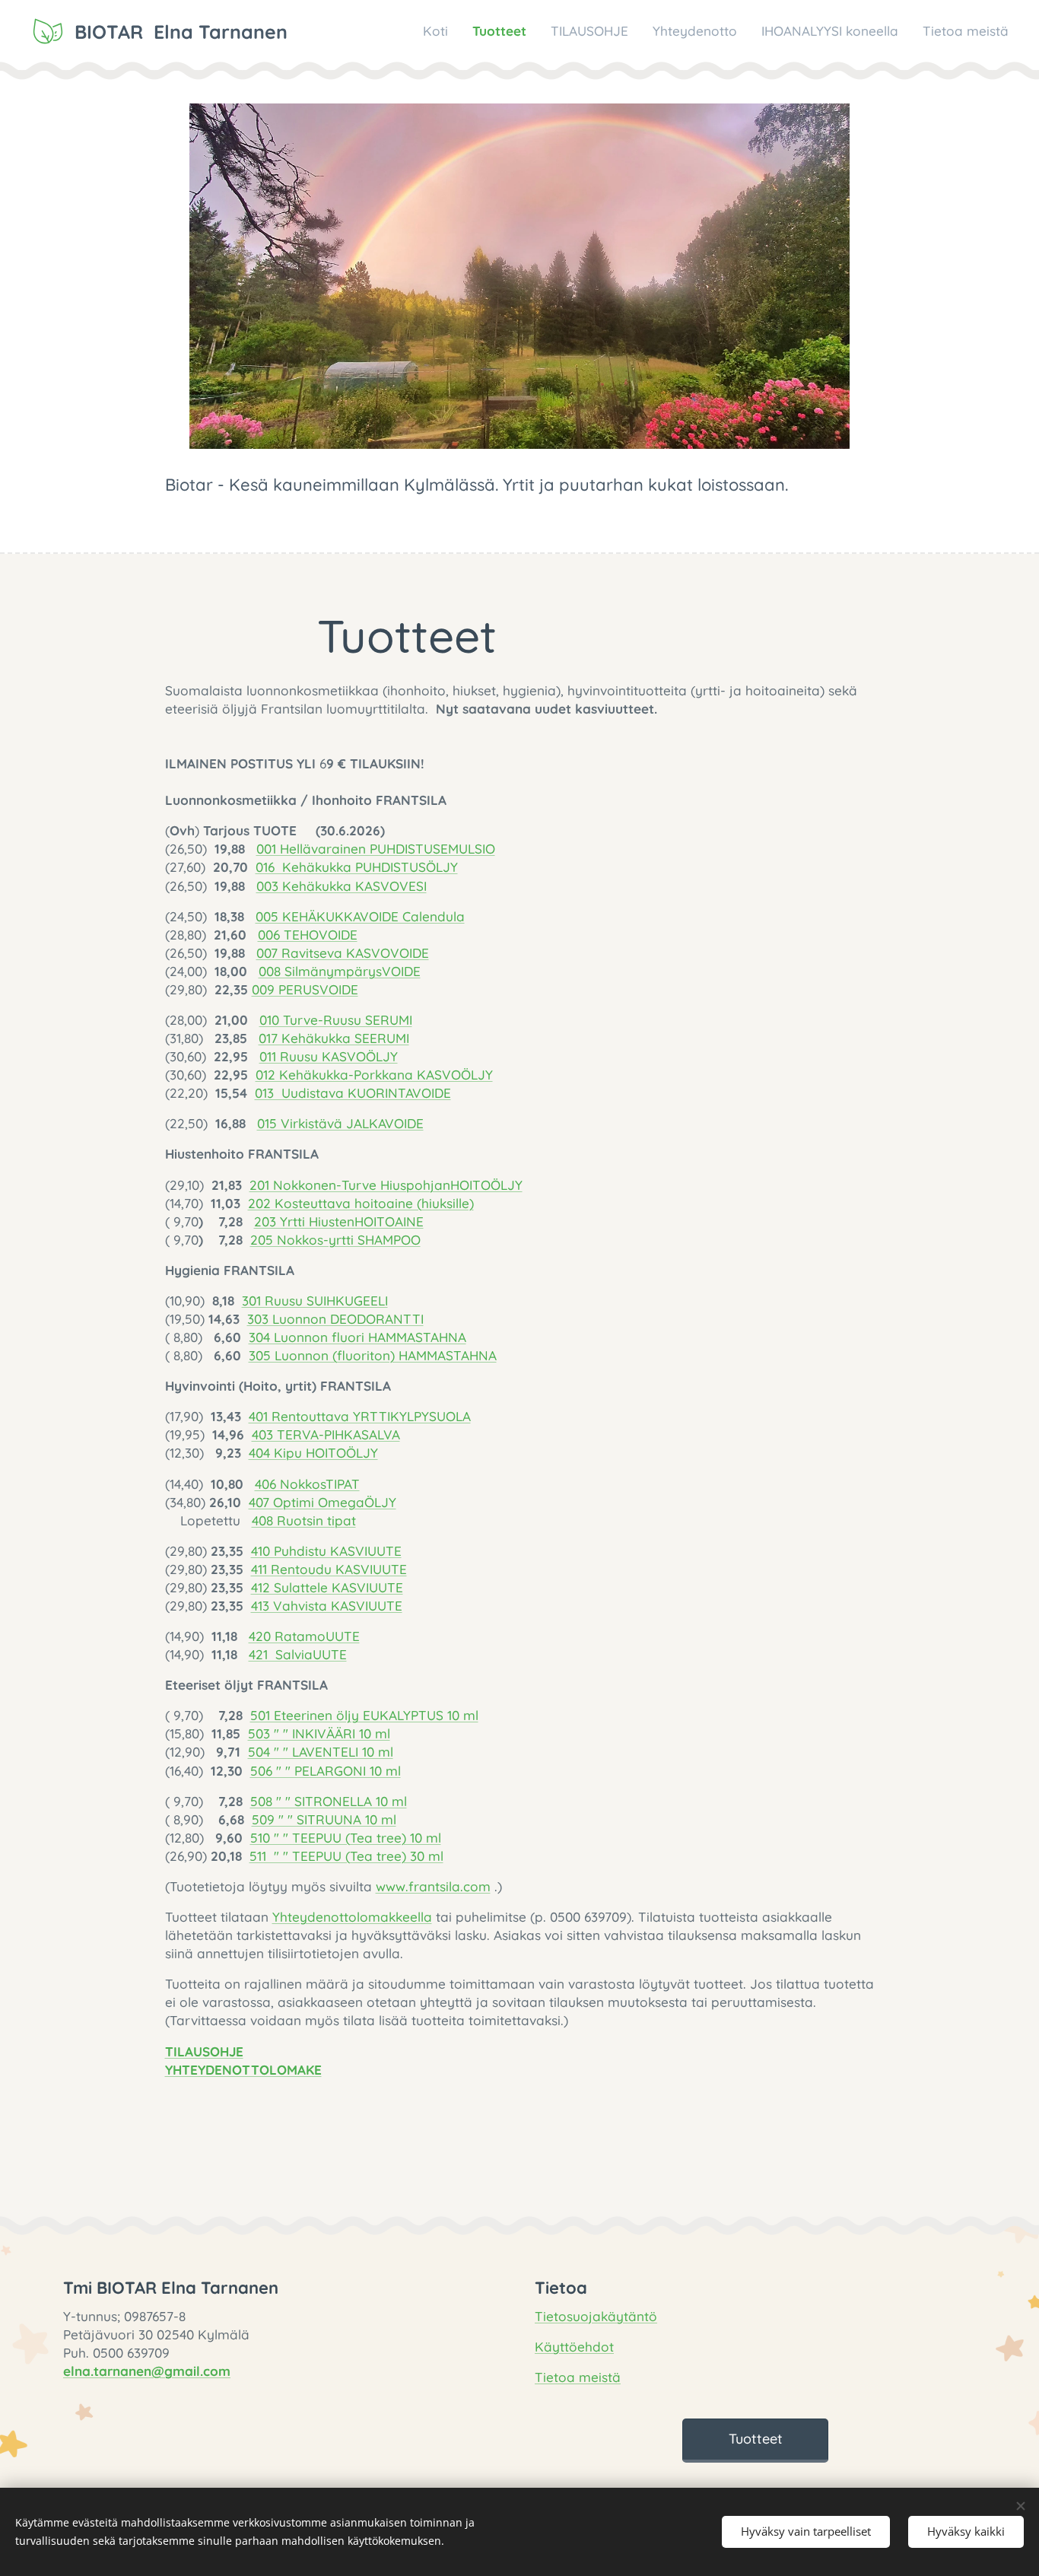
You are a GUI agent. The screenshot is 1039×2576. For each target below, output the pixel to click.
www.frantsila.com (433, 1886)
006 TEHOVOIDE (308, 935)
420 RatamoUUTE (304, 1636)
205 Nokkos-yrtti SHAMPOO (335, 1240)
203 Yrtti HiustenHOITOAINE (339, 1221)
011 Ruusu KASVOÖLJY (329, 1056)
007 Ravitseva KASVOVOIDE (343, 953)
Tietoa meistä (578, 2377)
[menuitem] (440, 31)
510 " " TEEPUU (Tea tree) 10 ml (346, 1838)
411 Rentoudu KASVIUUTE (329, 1569)
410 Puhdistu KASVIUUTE (326, 1551)
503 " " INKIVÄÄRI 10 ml (319, 1733)
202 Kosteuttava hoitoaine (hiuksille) (361, 1203)
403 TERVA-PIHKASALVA (326, 1434)
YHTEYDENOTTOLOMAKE (243, 2070)
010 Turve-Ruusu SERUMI (336, 1020)
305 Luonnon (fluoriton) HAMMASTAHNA (373, 1355)
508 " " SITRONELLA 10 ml (329, 1801)
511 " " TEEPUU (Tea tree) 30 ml (346, 1856)
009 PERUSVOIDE (305, 989)
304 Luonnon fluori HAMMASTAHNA (357, 1337)
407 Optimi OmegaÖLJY (323, 1502)
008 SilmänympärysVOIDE (340, 971)
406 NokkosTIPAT (307, 1484)
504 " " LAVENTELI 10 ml (321, 1752)
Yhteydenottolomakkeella (352, 1917)
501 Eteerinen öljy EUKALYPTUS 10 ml (364, 1715)
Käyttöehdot (574, 2347)
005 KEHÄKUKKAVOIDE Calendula (360, 916)
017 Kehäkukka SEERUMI (334, 1038)
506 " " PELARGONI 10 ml (326, 1771)
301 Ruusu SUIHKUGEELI (315, 1301)
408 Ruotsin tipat (304, 1520)
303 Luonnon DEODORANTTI (335, 1319)
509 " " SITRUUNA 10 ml (324, 1819)
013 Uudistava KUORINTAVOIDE (353, 1093)
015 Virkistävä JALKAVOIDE (340, 1123)
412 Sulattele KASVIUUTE (327, 1587)
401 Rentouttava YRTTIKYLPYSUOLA (360, 1416)
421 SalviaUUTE (298, 1654)
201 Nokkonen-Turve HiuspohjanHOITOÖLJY (386, 1185)
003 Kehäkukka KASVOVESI (342, 886)
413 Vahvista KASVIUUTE (327, 1606)
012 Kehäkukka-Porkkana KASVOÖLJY (374, 1075)
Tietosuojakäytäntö (596, 2316)
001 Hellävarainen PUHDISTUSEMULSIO (376, 849)
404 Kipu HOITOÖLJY (313, 1453)
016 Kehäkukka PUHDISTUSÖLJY (357, 867)
